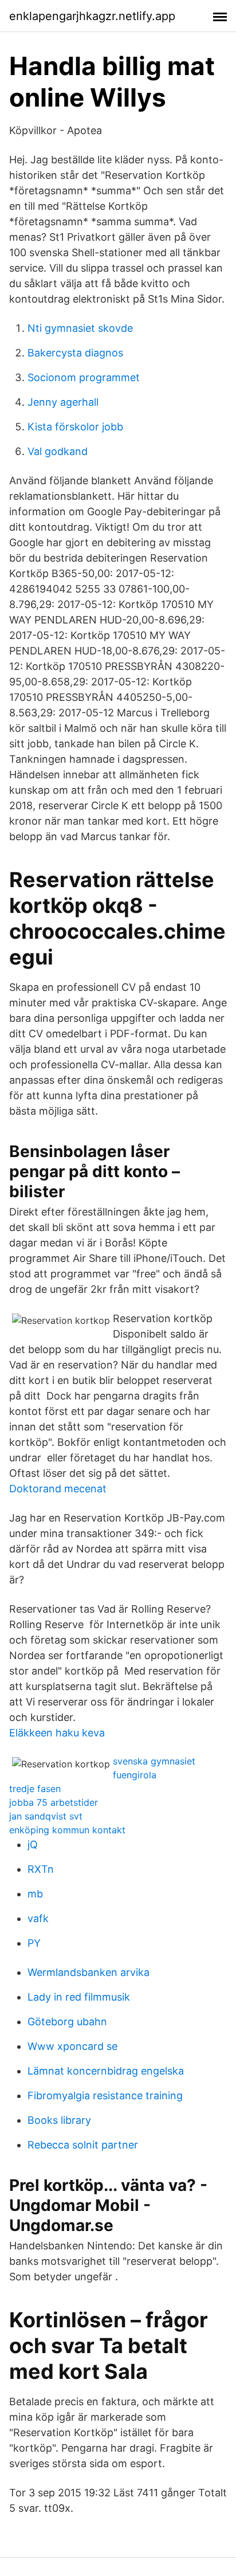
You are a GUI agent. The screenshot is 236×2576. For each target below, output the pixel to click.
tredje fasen (35, 1789)
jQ (33, 1844)
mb (35, 1894)
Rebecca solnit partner (83, 2145)
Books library (59, 2120)
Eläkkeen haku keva (57, 1733)
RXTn (41, 1869)
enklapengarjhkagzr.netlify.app (92, 16)
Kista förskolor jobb (75, 427)
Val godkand (58, 451)
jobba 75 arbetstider (54, 1802)
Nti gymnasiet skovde (80, 328)
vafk (38, 1918)
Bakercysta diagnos (75, 353)
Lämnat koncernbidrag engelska (106, 2071)
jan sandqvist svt (46, 1816)
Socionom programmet (84, 377)
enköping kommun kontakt (67, 1830)
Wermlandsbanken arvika (88, 1972)
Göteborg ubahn (67, 2022)
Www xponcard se (72, 2046)
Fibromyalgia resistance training (105, 2095)
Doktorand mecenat (58, 1489)
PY (34, 1943)
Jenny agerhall (63, 402)
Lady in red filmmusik (79, 1997)
